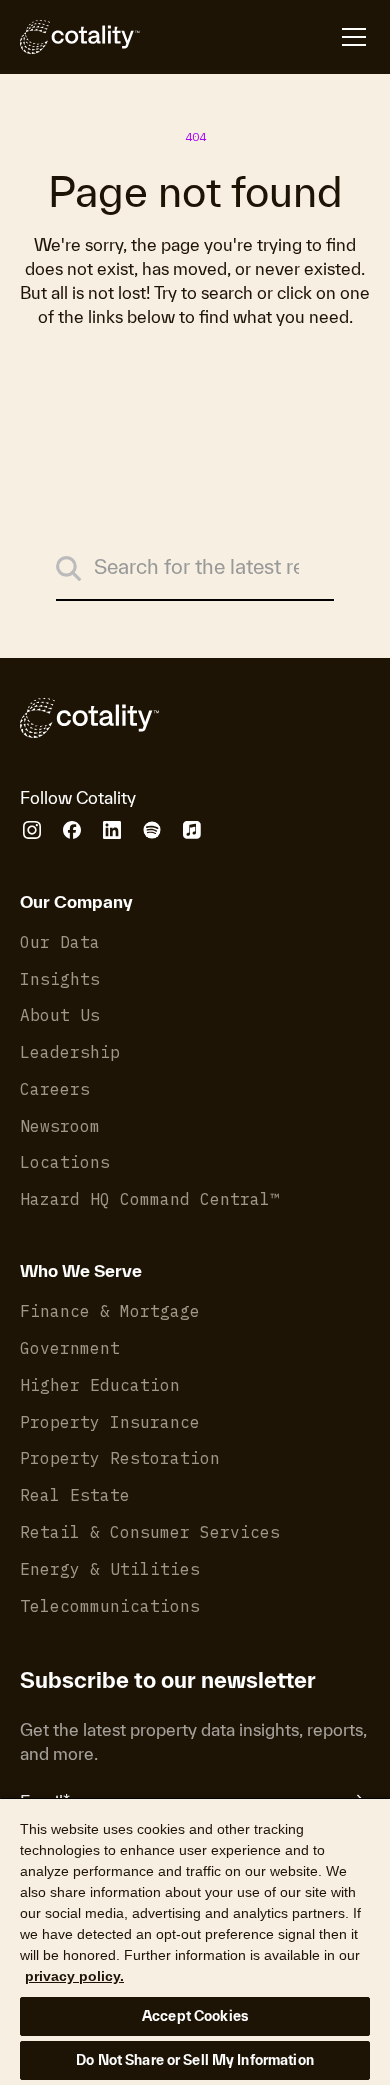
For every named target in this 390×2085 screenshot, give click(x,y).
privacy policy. (74, 1976)
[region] (195, 1941)
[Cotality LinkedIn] (112, 830)
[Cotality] (80, 37)
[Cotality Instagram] (32, 830)
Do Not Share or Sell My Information (195, 2060)
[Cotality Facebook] (72, 830)
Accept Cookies (195, 2016)
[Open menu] (255, 37)
